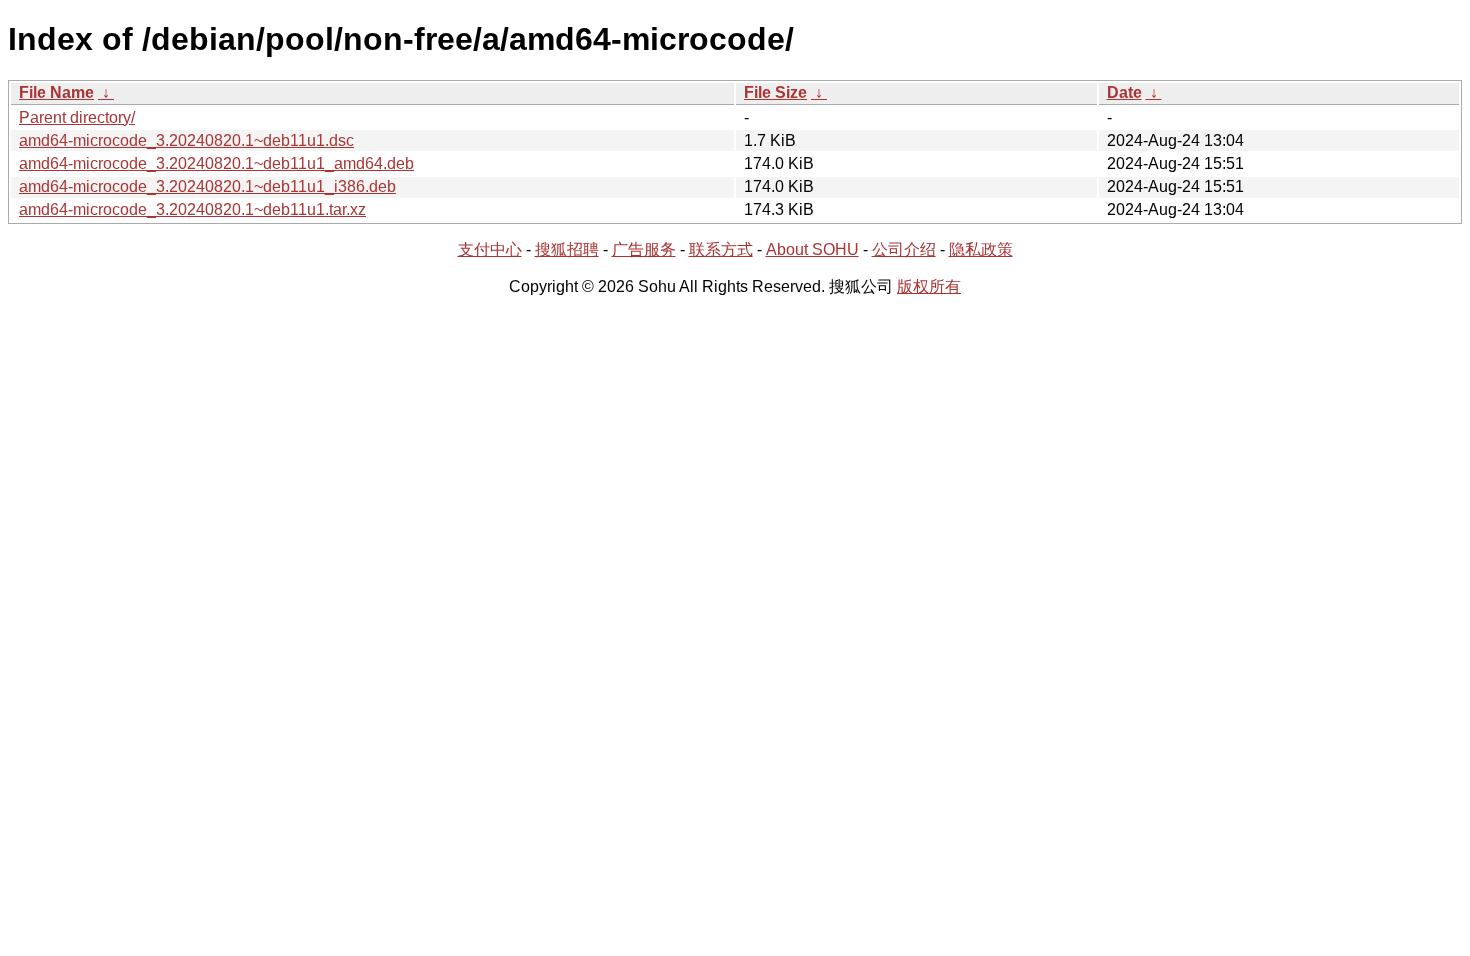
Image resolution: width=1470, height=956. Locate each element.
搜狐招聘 (567, 249)
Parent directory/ (77, 117)
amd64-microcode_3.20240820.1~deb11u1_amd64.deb (216, 163)
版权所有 (929, 286)
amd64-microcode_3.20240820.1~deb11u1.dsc (186, 140)
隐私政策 (981, 249)
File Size (775, 92)
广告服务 (644, 249)
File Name (56, 92)
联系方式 (721, 249)
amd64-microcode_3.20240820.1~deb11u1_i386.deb (207, 186)
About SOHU (812, 249)
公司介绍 (904, 249)
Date (1124, 92)
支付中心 (490, 249)
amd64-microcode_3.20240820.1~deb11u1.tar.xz (192, 209)
